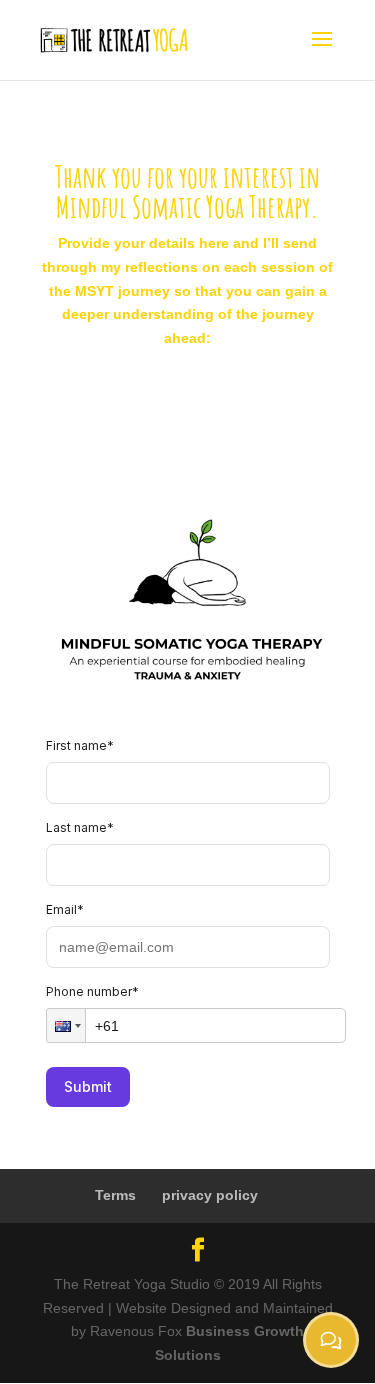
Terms (115, 1195)
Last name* (80, 827)
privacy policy (210, 1195)
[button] (66, 1025)
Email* (65, 909)
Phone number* (92, 991)
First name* (80, 745)
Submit (88, 1086)
